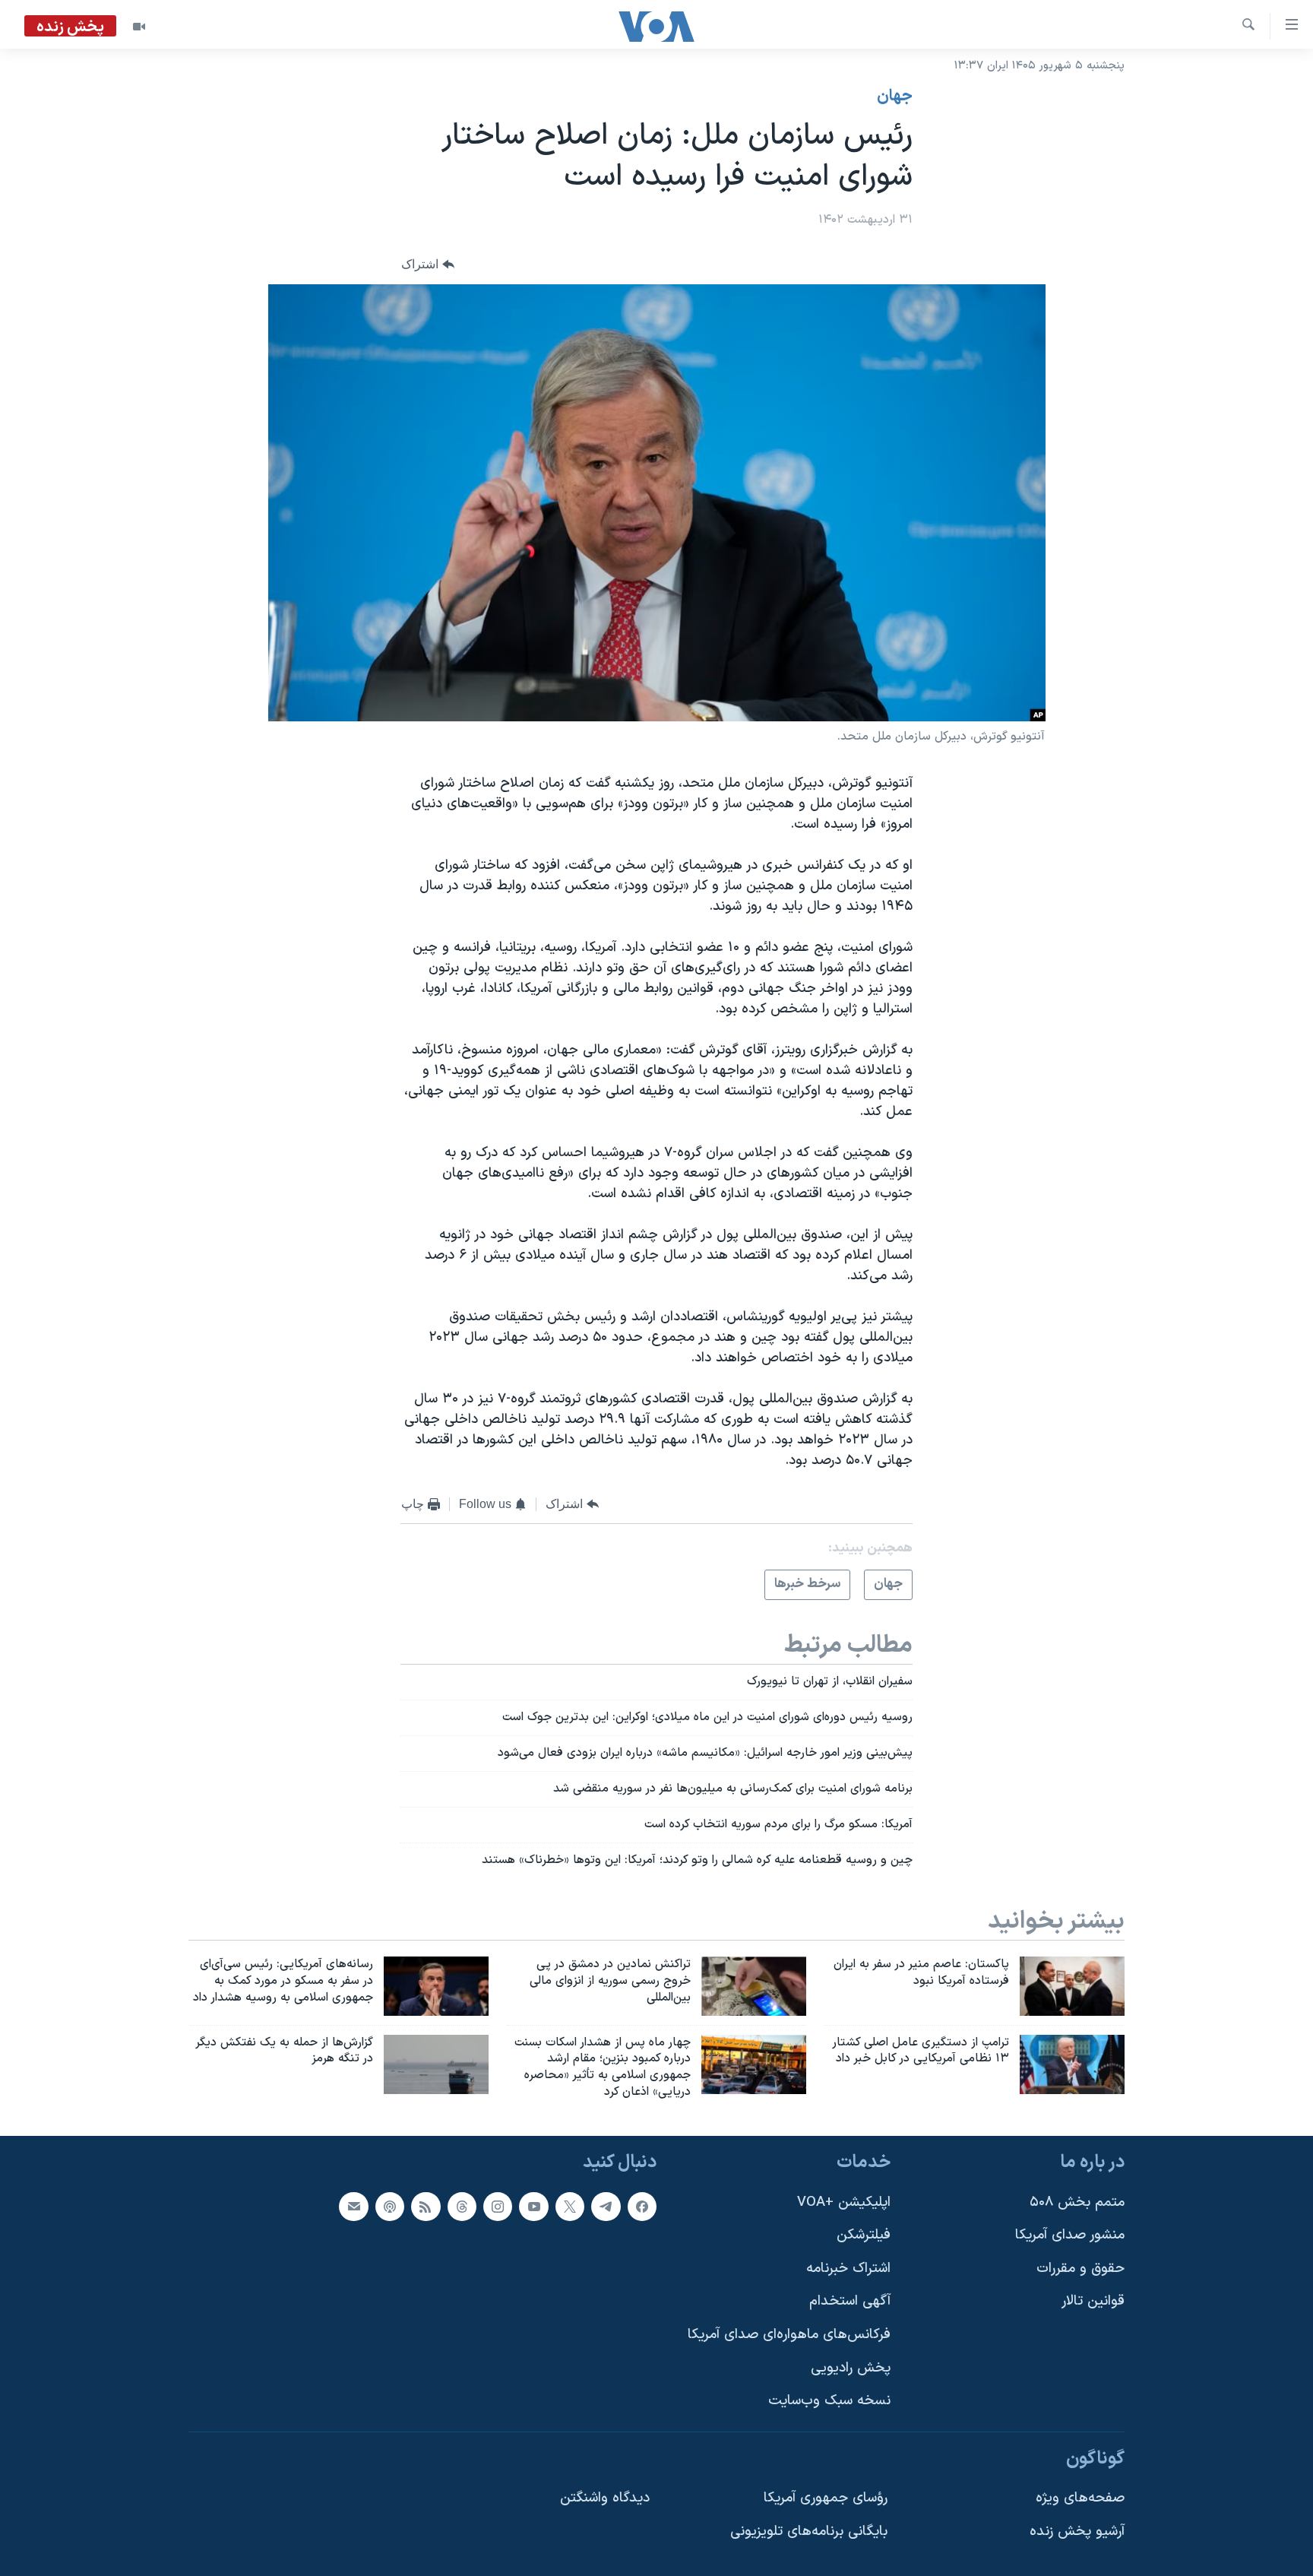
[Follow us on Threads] (462, 2207)
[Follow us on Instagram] (498, 2207)
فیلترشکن (864, 2235)
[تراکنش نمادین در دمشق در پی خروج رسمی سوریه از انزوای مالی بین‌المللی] (754, 1986)
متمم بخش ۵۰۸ (1077, 2202)
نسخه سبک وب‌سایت (829, 2401)
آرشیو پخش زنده (1077, 2532)
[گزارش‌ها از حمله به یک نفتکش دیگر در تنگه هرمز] (436, 2064)
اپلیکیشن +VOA (844, 2202)
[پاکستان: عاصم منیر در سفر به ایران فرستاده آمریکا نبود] (1072, 1986)
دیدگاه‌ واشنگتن (605, 2498)
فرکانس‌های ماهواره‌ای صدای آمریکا (789, 2335)
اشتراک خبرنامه (848, 2269)
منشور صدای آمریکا (1070, 2235)
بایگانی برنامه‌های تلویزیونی (809, 2532)
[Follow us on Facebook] (642, 2207)
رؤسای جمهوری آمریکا (826, 2498)
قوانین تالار (1093, 2301)
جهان (895, 97)
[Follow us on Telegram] (606, 2207)
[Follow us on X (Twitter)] (570, 2207)
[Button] (428, 265)
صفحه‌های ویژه (1080, 2498)
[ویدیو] (139, 27)
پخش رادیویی (851, 2368)
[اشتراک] (353, 2207)
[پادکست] (390, 2207)
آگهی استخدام (850, 2301)
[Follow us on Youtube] (533, 2207)
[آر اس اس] (426, 2207)
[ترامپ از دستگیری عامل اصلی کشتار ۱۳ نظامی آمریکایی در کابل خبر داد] (1072, 2064)
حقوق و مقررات (1080, 2269)
